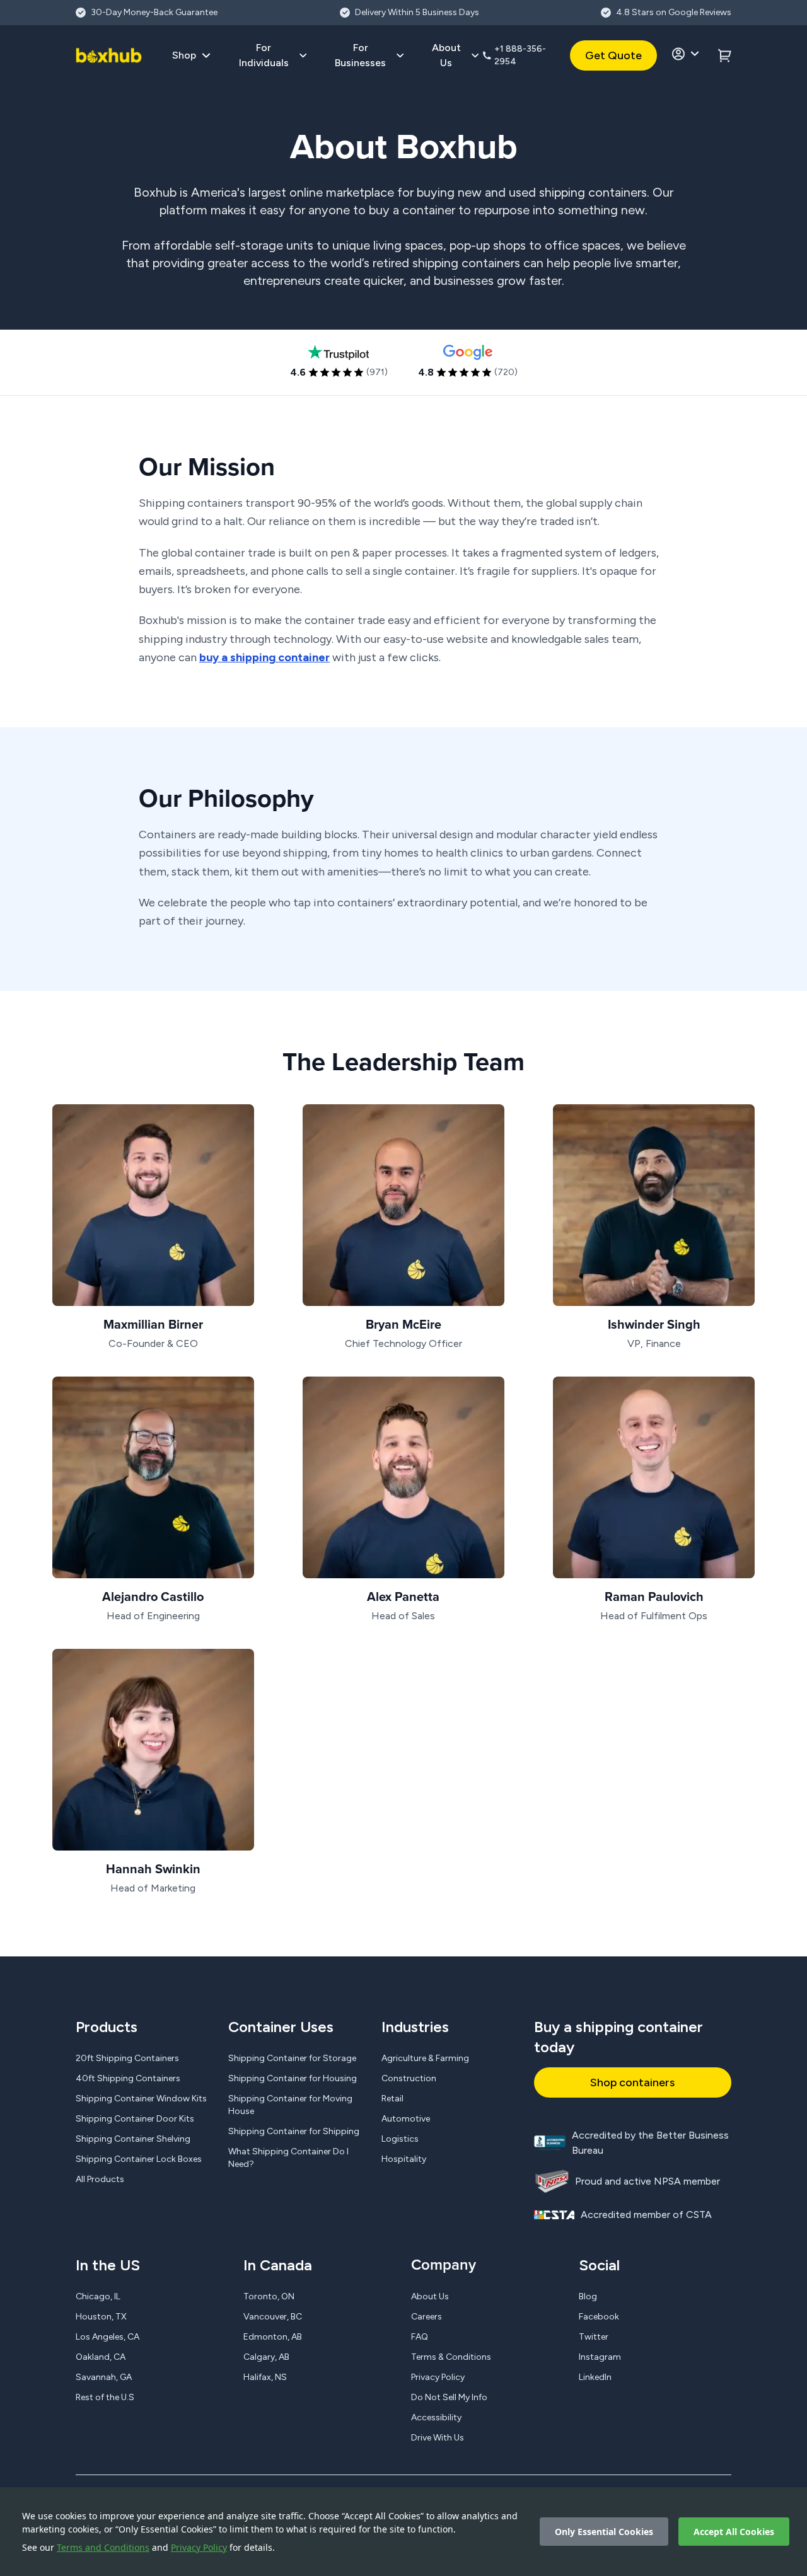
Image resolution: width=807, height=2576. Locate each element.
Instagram (600, 2357)
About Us (430, 2296)
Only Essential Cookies (604, 2532)
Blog (588, 2296)
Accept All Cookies (734, 2532)
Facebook (599, 2317)
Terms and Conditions (103, 2547)
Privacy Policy (199, 2547)
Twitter (594, 2337)
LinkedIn (595, 2377)
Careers (427, 2317)
